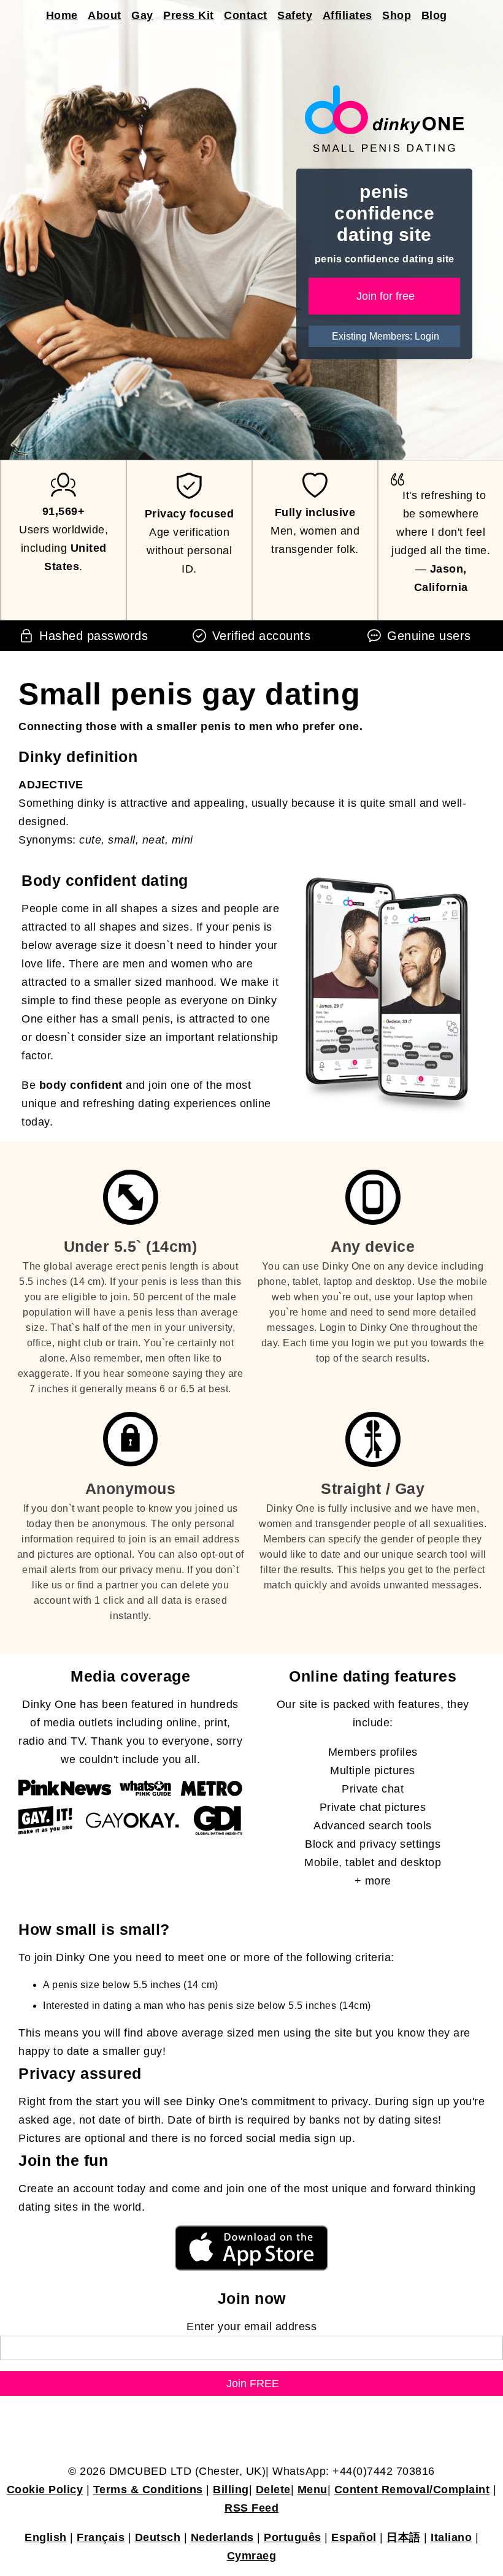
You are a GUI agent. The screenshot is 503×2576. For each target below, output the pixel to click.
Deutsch (158, 2537)
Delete (273, 2490)
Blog (434, 15)
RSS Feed (251, 2508)
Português (293, 2537)
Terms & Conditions (148, 2490)
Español (354, 2537)
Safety (295, 15)
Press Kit (189, 15)
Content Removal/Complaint (412, 2490)
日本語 (404, 2537)
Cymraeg (252, 2556)
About (105, 15)
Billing (231, 2490)
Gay (142, 15)
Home (62, 15)
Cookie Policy (45, 2490)
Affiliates (347, 15)
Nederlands (222, 2537)
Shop (397, 15)
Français (101, 2537)
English (46, 2537)
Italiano (451, 2537)
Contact (246, 15)
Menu (313, 2490)
